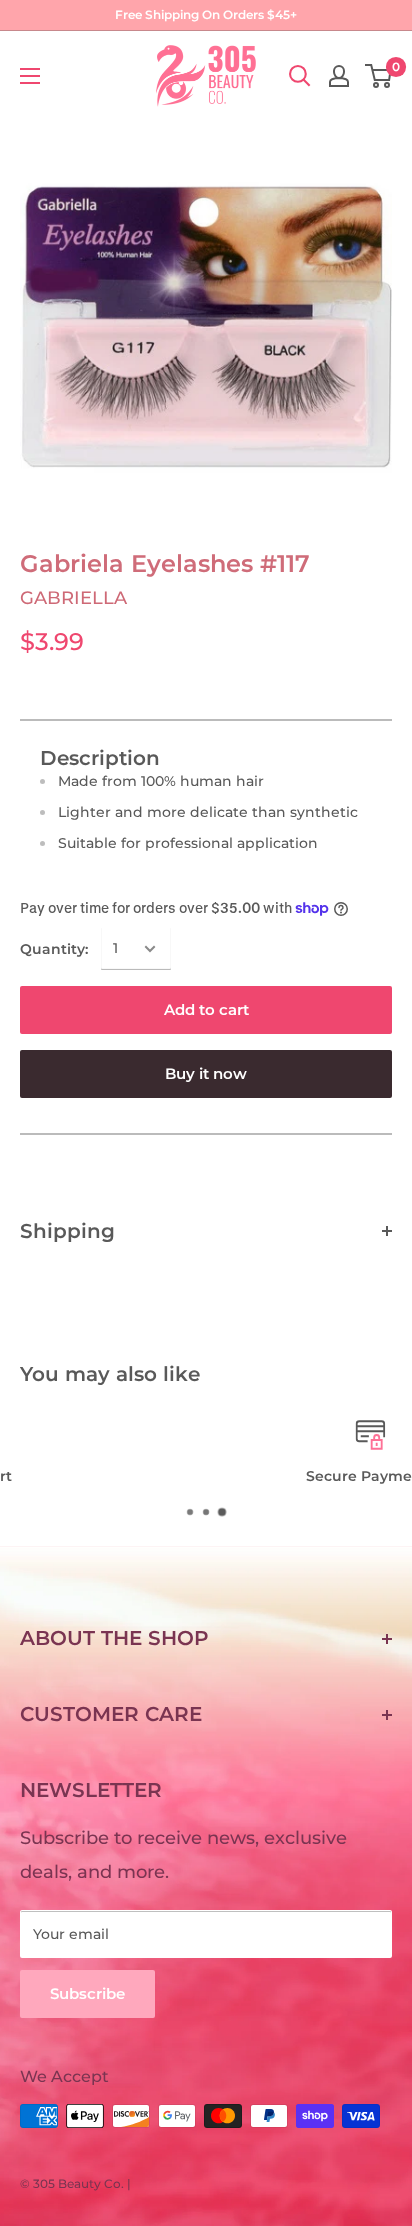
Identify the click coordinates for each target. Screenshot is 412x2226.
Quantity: (54, 949)
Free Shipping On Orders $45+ (206, 14)
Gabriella (73, 598)
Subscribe (87, 1993)
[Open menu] (30, 76)
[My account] (339, 76)
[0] (379, 76)
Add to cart (206, 1009)
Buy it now (206, 1073)
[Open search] (300, 76)
